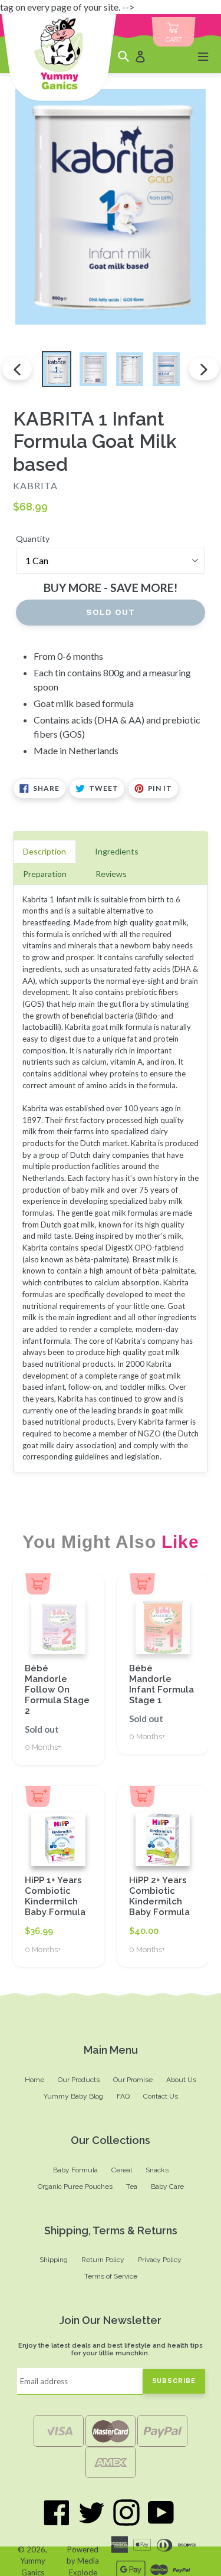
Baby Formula (75, 2170)
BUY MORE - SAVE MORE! (111, 587)
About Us (181, 2080)
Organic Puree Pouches (75, 2187)
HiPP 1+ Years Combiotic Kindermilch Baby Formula (55, 1896)
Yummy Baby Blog (73, 2096)
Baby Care (167, 2187)
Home (34, 2080)
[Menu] (203, 56)
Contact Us (161, 2096)
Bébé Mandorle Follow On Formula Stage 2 (57, 1690)
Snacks (157, 2170)
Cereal (122, 2170)
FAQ (123, 2096)
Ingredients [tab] (117, 851)
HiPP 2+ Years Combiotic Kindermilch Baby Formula (159, 1896)
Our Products (79, 2080)
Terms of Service (111, 2276)
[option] (57, 369)
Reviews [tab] (111, 874)
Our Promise (133, 2080)
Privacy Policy (160, 2260)
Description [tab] (44, 851)
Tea (132, 2187)
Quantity (33, 539)
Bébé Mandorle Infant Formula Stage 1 (161, 1684)
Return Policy (103, 2260)
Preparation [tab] (45, 874)
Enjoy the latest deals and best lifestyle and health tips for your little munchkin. (111, 2350)
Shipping (54, 2260)
